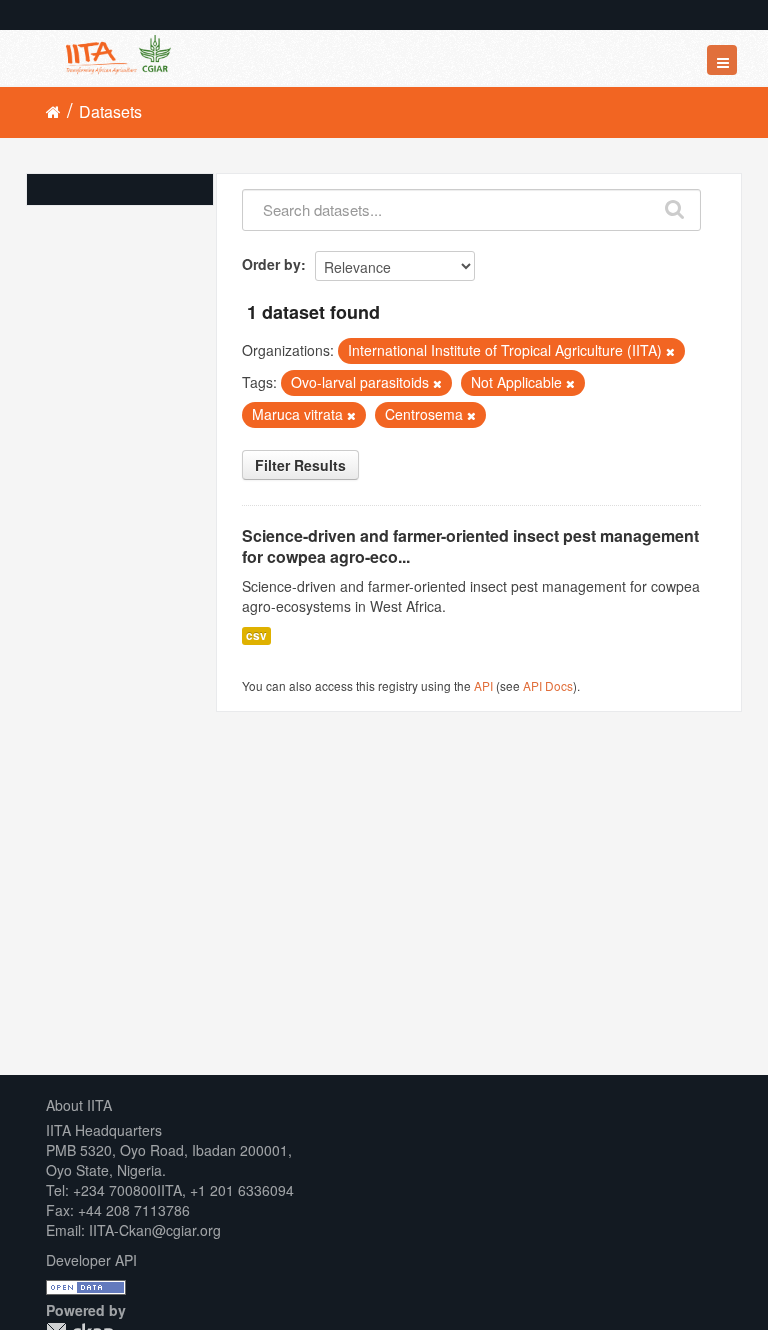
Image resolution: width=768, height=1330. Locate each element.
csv (256, 635)
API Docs (548, 685)
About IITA (79, 1105)
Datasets (110, 111)
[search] (675, 205)
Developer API (91, 1260)
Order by (271, 264)
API (483, 685)
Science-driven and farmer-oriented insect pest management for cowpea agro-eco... (470, 546)
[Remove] (670, 351)
